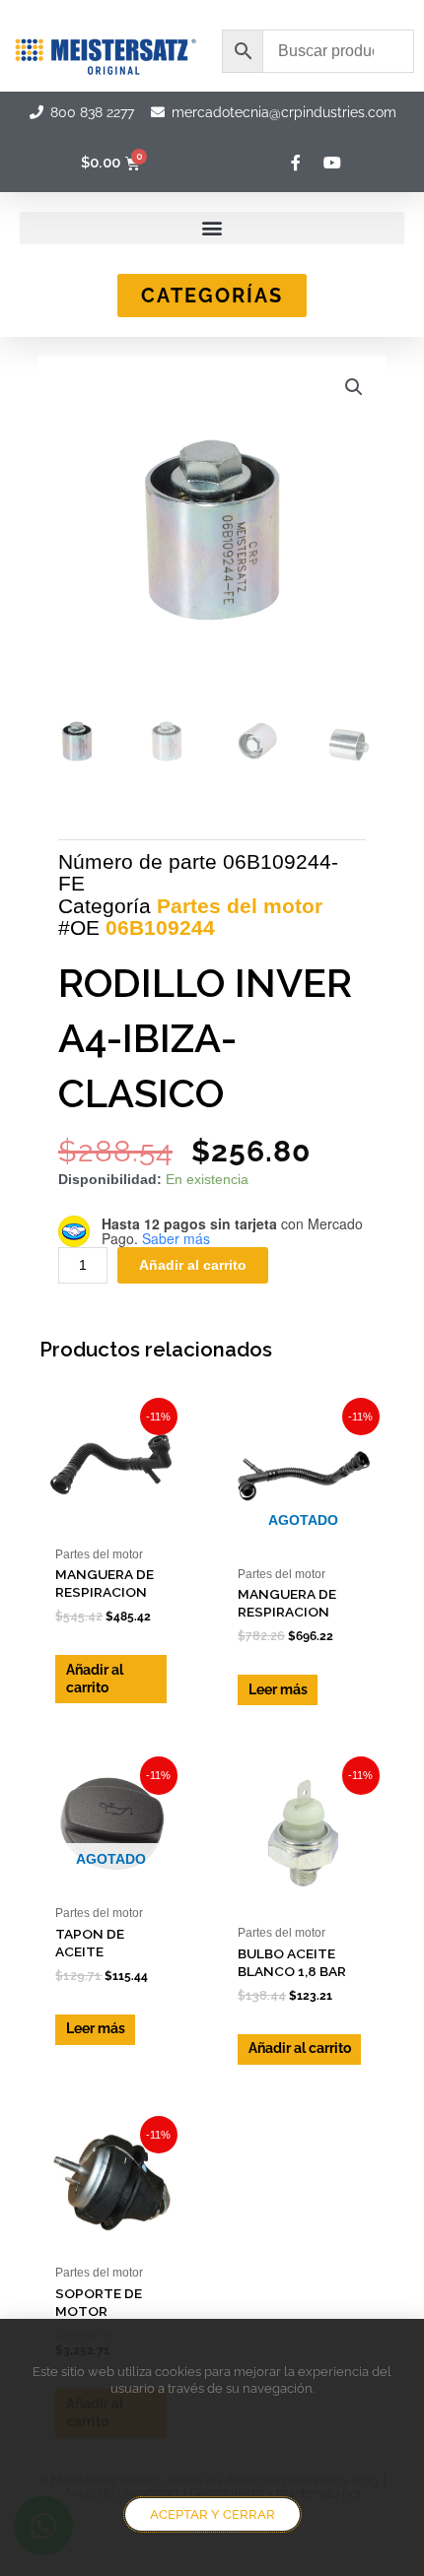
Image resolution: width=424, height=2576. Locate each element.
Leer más (278, 1689)
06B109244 (160, 927)
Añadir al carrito (193, 1265)
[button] (212, 228)
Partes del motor (240, 906)
